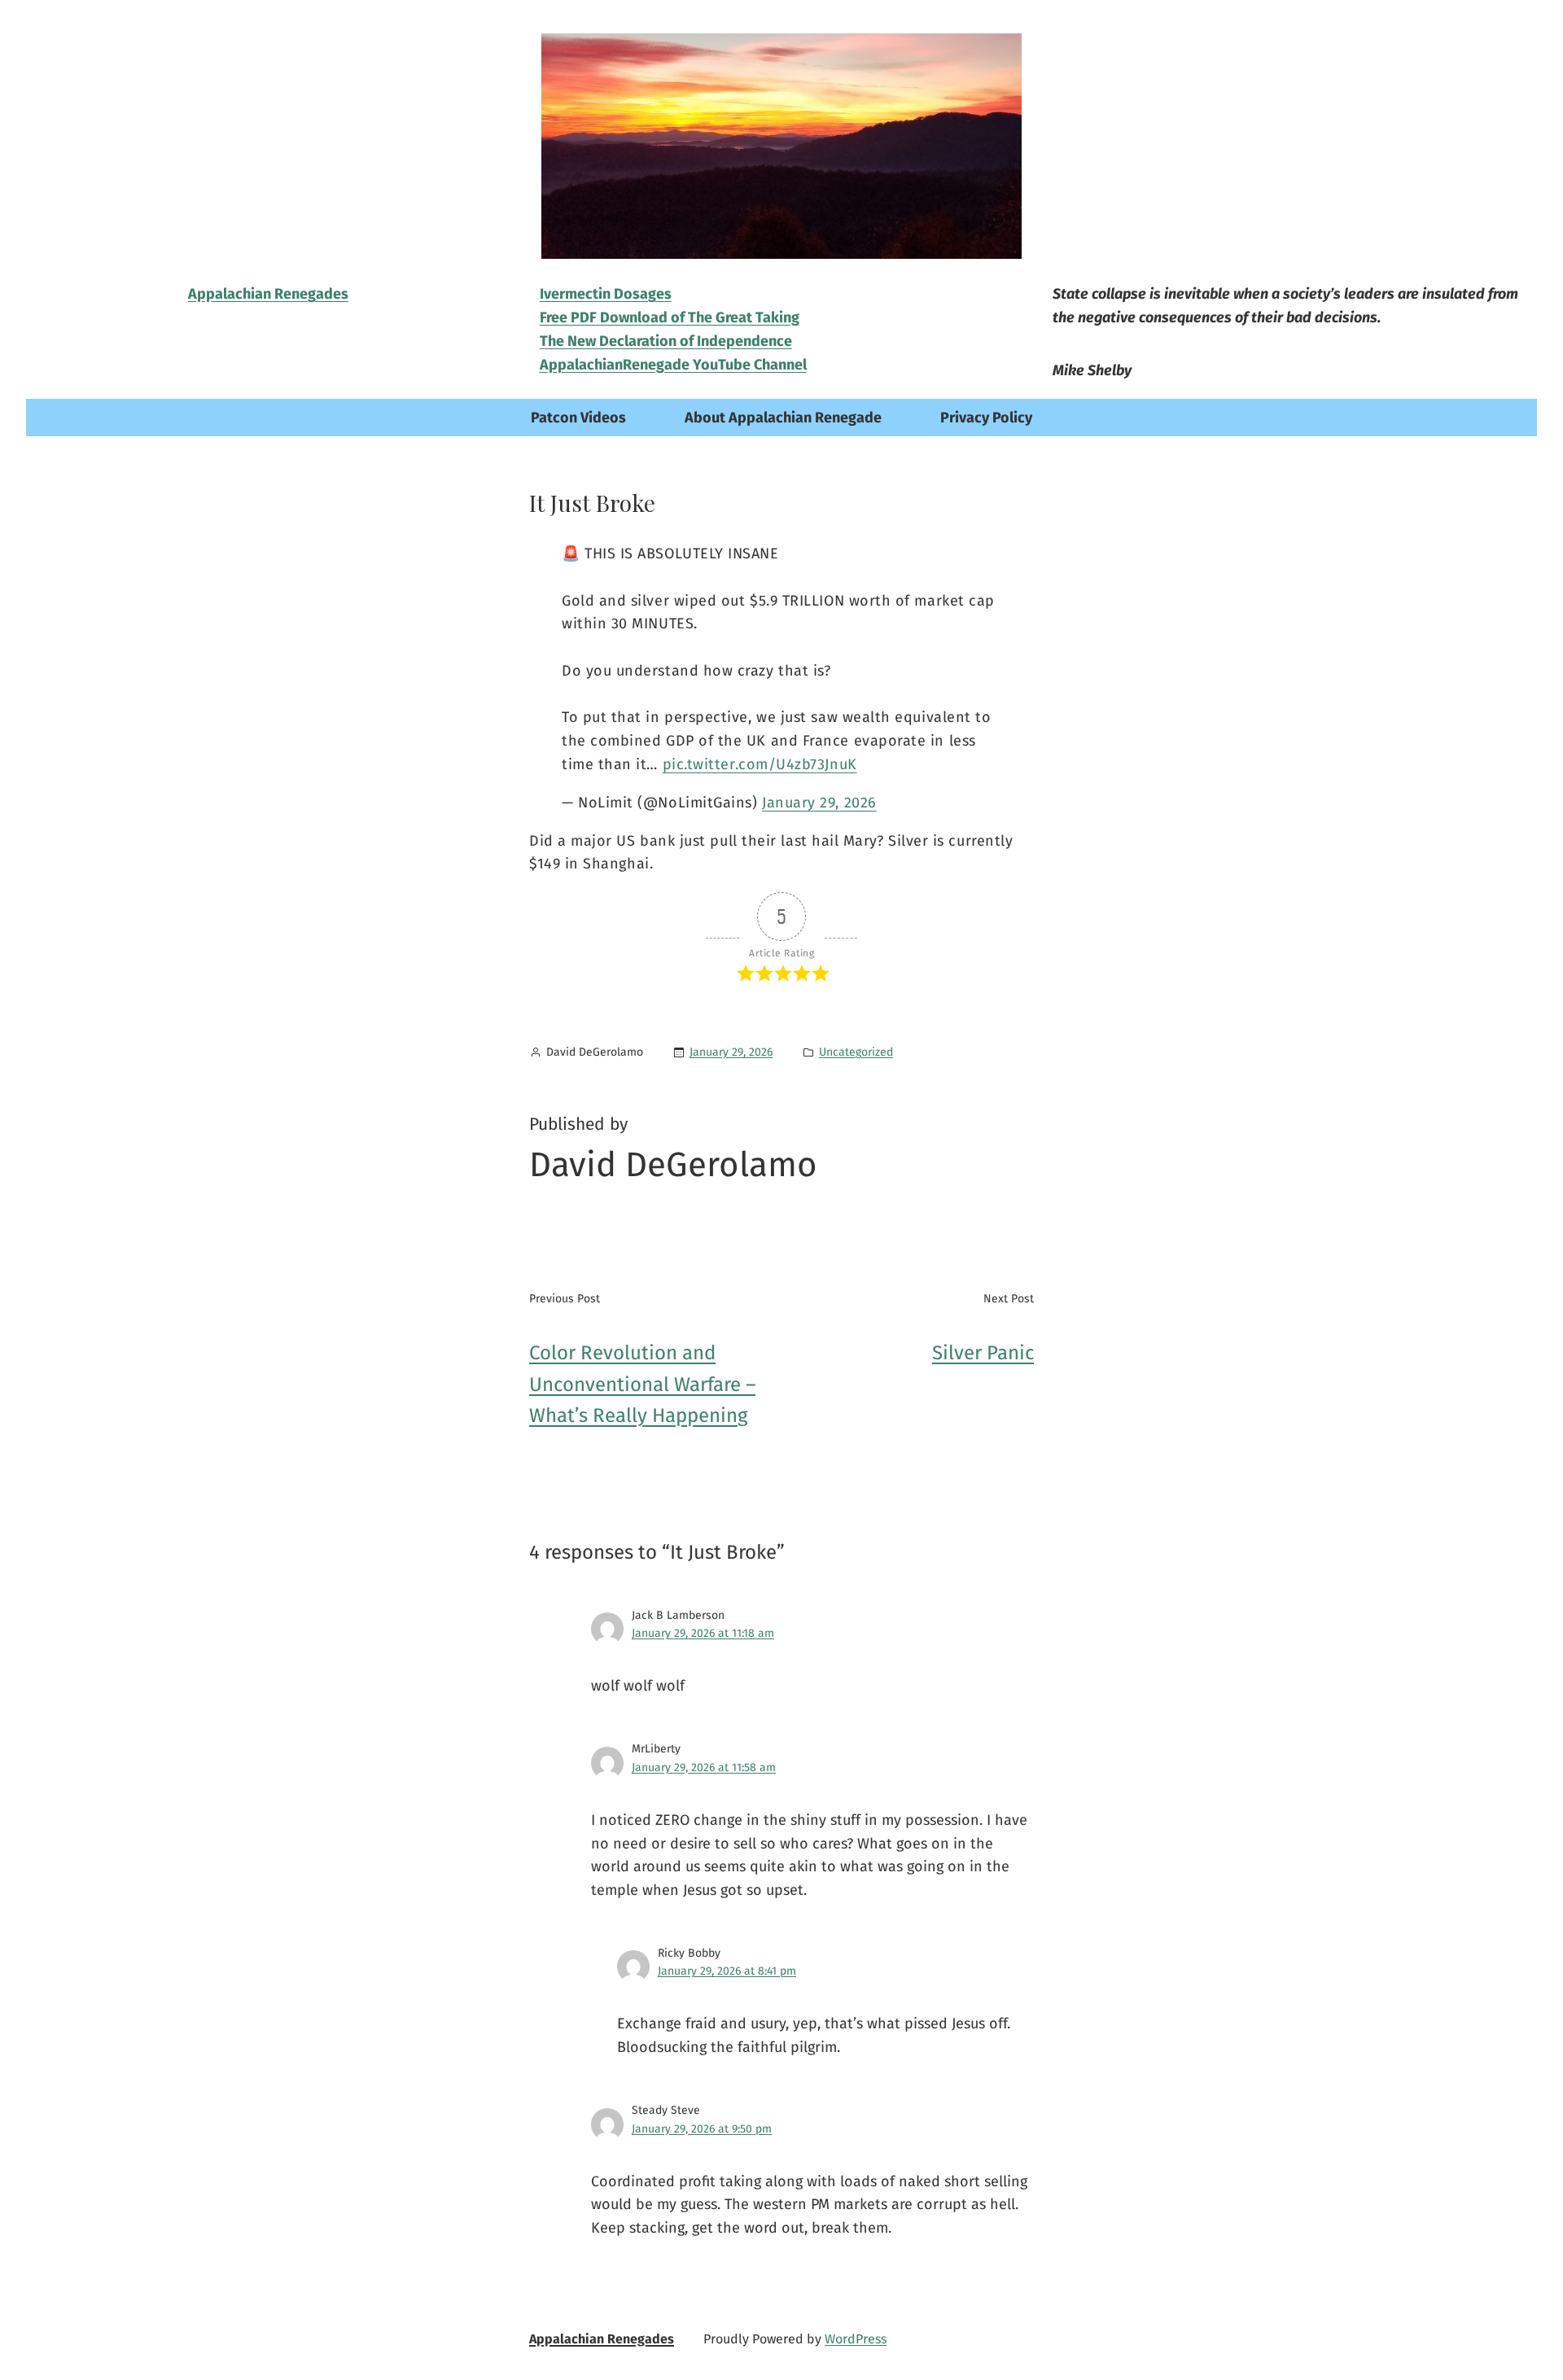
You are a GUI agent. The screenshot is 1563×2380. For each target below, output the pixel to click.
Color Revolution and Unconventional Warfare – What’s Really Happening (642, 1384)
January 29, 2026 (819, 803)
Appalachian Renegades (602, 2339)
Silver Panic (983, 1353)
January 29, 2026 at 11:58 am (704, 1767)
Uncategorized (856, 1052)
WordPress (856, 2339)
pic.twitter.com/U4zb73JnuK (760, 764)
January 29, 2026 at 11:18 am (703, 1633)
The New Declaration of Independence (666, 341)
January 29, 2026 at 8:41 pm (727, 1971)
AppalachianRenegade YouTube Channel (673, 365)
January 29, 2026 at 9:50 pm (702, 2129)
